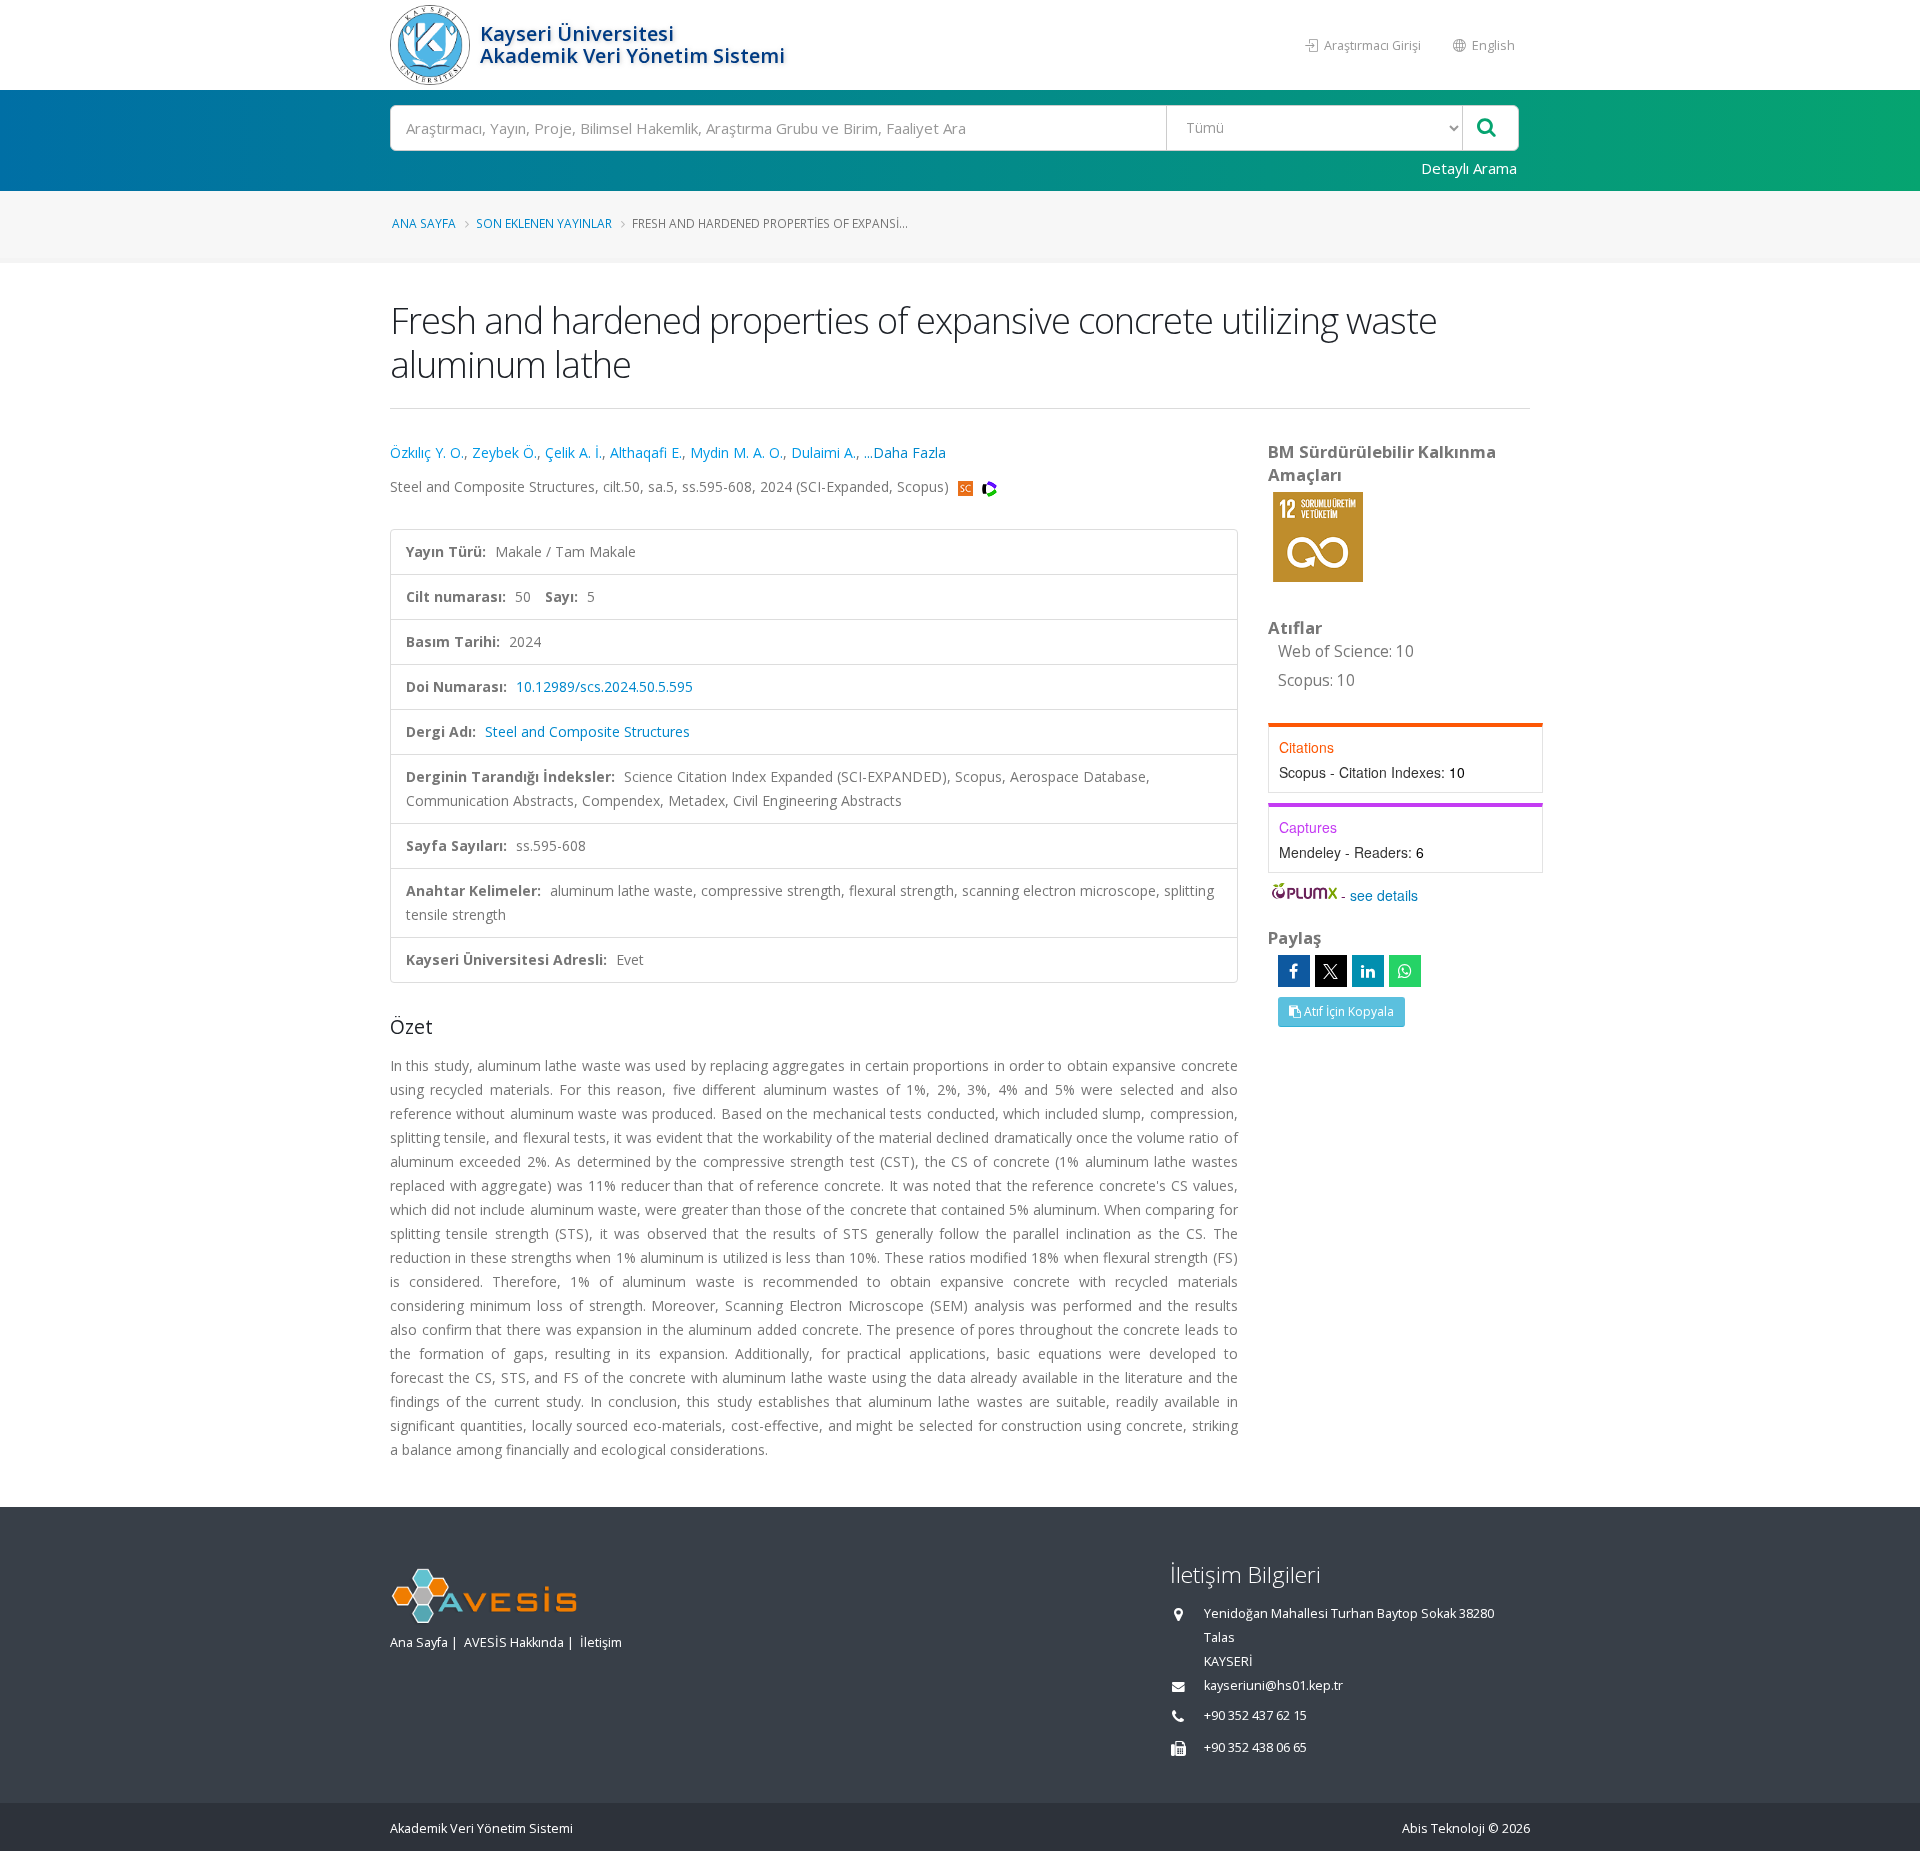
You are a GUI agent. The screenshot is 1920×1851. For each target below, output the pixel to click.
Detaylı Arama (1469, 168)
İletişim (601, 1642)
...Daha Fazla (905, 452)
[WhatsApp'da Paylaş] (1405, 971)
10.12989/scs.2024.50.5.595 (604, 686)
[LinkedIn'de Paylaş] (1368, 971)
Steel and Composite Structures (587, 731)
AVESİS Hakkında (514, 1642)
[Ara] (1486, 128)
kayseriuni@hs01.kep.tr (1273, 1685)
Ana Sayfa (424, 223)
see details (1384, 895)
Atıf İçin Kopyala (1347, 1011)
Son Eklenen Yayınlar (544, 223)
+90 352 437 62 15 (1255, 1715)
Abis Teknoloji (1443, 1828)
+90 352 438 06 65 (1255, 1747)
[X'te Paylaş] (1331, 971)
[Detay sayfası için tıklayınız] (1318, 535)
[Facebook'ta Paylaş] (1294, 971)
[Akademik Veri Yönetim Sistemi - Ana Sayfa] (432, 45)
